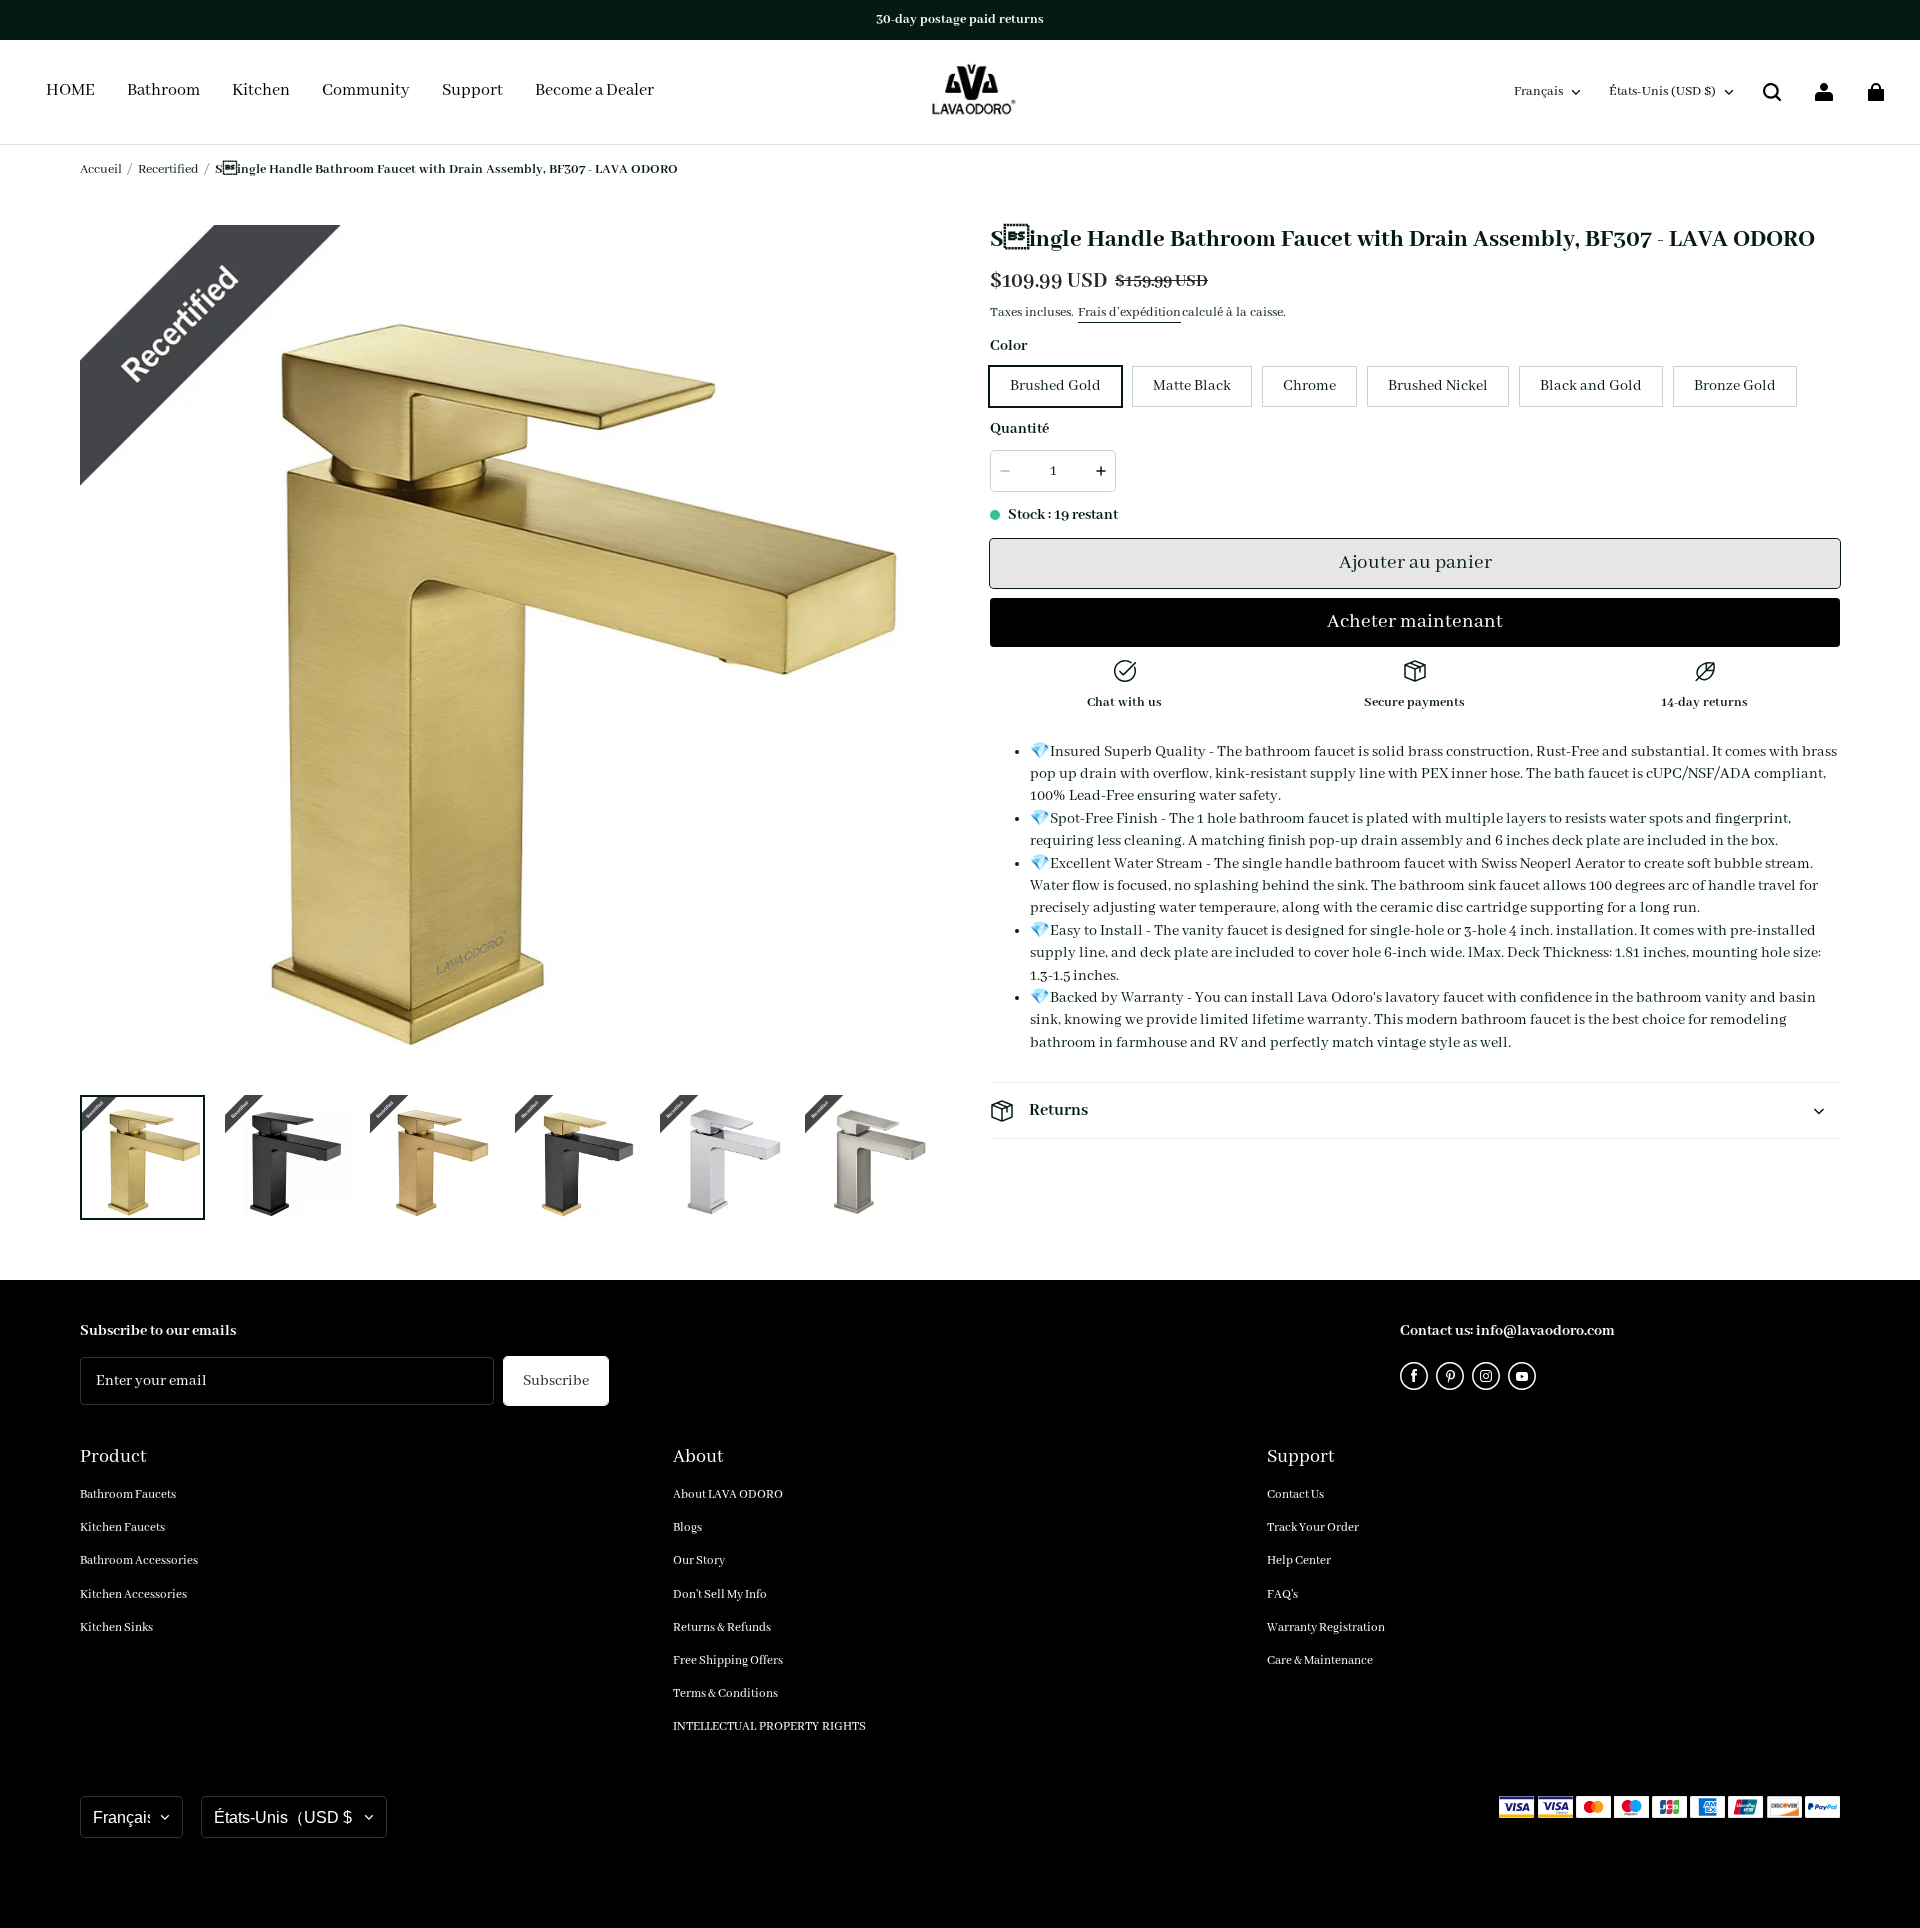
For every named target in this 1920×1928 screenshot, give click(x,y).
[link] (366, 92)
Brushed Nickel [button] (1438, 386)
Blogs (687, 1527)
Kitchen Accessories (133, 1594)
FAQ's (1282, 1594)
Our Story (699, 1560)
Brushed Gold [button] (1055, 386)
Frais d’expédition (1129, 312)
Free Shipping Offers (728, 1660)
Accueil (101, 169)
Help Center (1299, 1560)
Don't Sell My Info (720, 1594)
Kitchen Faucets (122, 1527)
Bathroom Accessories (139, 1560)
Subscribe (556, 1381)
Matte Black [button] (1192, 386)
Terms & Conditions (725, 1693)
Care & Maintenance (1320, 1660)
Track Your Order (1313, 1527)
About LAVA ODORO (728, 1494)
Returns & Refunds (722, 1627)
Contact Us (1295, 1494)
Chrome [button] (1309, 386)
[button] (1772, 92)
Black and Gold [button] (1591, 386)
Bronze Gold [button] (1735, 386)
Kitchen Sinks (116, 1627)
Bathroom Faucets (128, 1494)
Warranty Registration (1326, 1627)
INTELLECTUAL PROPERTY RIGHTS (769, 1726)
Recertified (168, 169)
